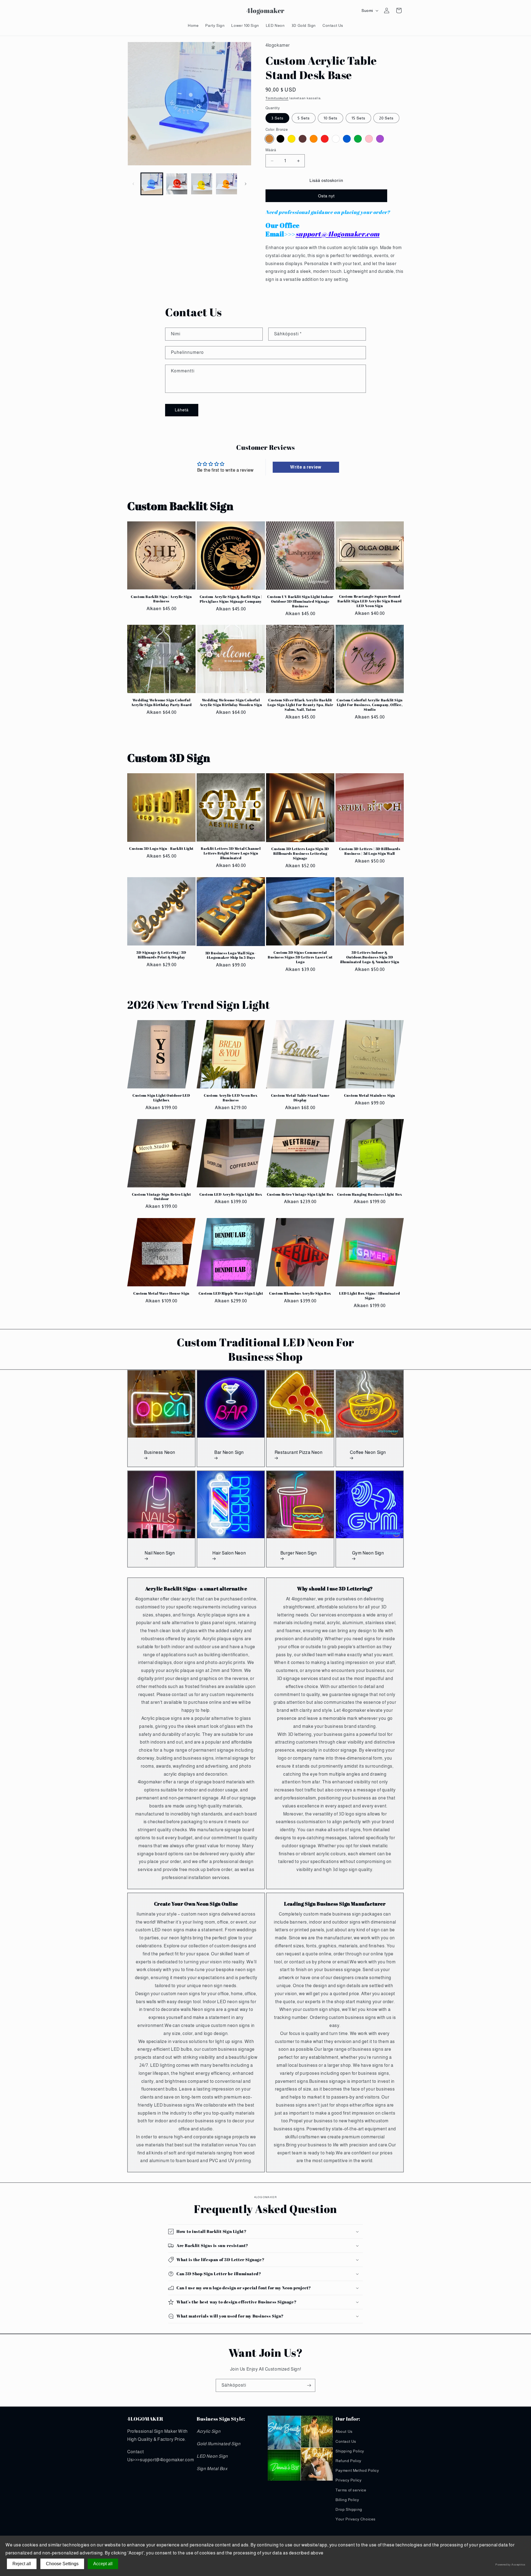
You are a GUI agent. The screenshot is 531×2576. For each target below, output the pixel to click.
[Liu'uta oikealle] (246, 184)
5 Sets (304, 118)
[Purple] (380, 139)
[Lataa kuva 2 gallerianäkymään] (177, 184)
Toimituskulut (277, 98)
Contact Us (346, 2441)
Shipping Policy (350, 2451)
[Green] (358, 139)
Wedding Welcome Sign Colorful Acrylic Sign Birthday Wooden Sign (231, 702)
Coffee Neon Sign (368, 1452)
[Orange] (314, 139)
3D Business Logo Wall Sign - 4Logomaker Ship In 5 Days (231, 955)
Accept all (103, 2564)
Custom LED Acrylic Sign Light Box (231, 1194)
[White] (336, 139)
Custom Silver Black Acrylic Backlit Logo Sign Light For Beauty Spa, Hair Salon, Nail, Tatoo (300, 705)
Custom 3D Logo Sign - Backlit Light (161, 849)
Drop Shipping (349, 2509)
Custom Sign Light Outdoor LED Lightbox (161, 1098)
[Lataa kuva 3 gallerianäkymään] (202, 184)
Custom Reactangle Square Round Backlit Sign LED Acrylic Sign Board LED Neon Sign (370, 601)
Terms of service (351, 2490)
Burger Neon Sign (299, 1553)
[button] (133, 11)
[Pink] (369, 139)
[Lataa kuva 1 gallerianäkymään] (152, 184)
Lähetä (182, 410)
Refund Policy (348, 2461)
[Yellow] (291, 139)
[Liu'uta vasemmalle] (133, 184)
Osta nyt (326, 196)
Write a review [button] (306, 467)
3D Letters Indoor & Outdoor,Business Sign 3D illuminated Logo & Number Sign (370, 957)
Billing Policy (347, 2500)
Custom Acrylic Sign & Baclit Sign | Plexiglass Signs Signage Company (231, 599)
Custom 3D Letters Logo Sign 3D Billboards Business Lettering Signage (300, 854)
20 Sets (386, 118)
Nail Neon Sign (160, 1553)
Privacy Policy (348, 2480)
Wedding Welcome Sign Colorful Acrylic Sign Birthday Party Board (162, 702)
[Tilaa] (309, 2385)
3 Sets (277, 118)
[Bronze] (269, 139)
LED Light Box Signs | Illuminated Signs (370, 1296)
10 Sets (330, 118)
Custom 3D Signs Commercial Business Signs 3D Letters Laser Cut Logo (300, 957)
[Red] (325, 139)
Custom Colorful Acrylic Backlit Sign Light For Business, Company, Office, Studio (370, 705)
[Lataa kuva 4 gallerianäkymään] (227, 184)
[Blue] (347, 139)
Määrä (271, 150)
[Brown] (303, 139)
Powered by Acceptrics (510, 2565)
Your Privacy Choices (356, 2519)
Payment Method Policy (357, 2470)
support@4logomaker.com (338, 234)
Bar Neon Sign (229, 1452)
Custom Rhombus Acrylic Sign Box (300, 1293)
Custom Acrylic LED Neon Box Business (231, 1098)
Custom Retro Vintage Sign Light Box (300, 1194)
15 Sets (358, 118)
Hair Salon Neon (229, 1553)
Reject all (22, 2564)
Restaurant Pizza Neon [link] (299, 1452)
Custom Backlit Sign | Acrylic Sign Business (161, 599)
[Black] (280, 139)
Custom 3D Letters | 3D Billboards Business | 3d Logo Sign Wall (370, 851)
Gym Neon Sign (368, 1553)
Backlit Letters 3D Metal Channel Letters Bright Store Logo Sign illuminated (231, 854)
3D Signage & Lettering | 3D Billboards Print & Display (161, 955)
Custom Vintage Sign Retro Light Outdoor (162, 1197)
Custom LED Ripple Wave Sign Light (231, 1293)
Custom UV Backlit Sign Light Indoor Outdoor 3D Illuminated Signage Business (300, 601)
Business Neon (160, 1452)
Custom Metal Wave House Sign (161, 1293)
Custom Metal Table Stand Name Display (300, 1098)
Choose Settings (62, 2564)
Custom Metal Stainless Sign (370, 1095)
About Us (344, 2432)
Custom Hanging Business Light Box (370, 1194)
